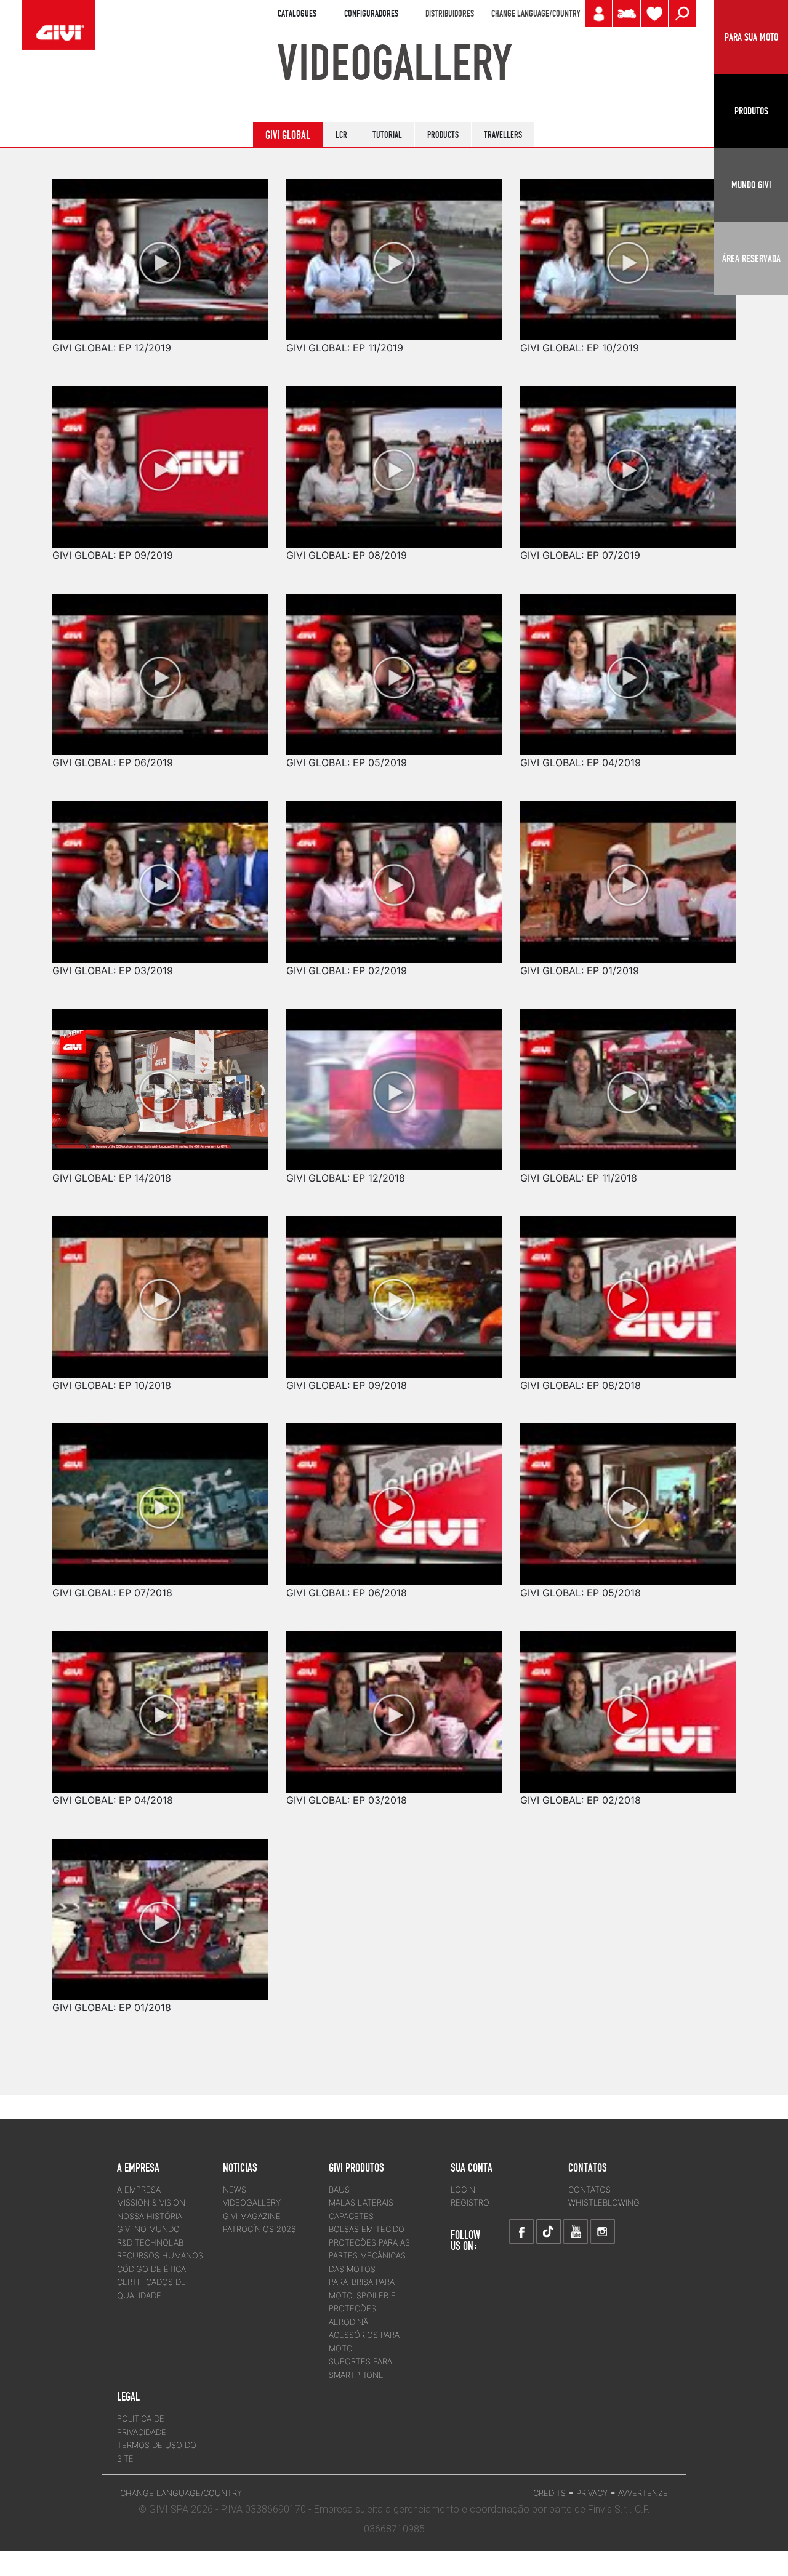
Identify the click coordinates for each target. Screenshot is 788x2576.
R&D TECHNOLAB (150, 2242)
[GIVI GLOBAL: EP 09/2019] (160, 458)
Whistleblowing (604, 2202)
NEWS (235, 2190)
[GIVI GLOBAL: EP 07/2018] (160, 1495)
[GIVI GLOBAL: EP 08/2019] (394, 458)
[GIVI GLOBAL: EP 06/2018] (394, 1495)
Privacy (592, 2493)
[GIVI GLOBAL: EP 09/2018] (394, 1288)
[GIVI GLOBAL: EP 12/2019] (160, 251)
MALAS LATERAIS (361, 2202)
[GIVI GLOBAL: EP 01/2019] (628, 873)
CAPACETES (351, 2216)
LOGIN (463, 2190)
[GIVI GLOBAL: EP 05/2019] (394, 666)
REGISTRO (470, 2202)
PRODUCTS (443, 135)
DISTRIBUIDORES (450, 14)
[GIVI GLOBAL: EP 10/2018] (160, 1288)
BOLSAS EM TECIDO (367, 2229)
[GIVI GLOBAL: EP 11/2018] (628, 1081)
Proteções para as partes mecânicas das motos (369, 2256)
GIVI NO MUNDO (148, 2229)
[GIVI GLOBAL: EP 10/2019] (628, 251)
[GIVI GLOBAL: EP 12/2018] (394, 1081)
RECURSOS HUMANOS (160, 2255)
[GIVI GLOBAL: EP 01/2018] (160, 1910)
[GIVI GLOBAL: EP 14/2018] (160, 1081)
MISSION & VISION (151, 2202)
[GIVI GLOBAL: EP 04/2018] (160, 1703)
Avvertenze (643, 2493)
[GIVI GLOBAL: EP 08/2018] (628, 1288)
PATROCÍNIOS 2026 (259, 2229)
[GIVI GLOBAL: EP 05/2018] (628, 1495)
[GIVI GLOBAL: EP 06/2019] (160, 666)
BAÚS (339, 2190)
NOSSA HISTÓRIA (150, 2216)
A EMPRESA (139, 2190)
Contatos (589, 2190)
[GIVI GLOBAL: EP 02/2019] (394, 873)
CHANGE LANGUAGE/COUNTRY (536, 14)
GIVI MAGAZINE (252, 2216)
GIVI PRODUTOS (356, 2167)
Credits (549, 2493)
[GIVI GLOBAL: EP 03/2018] (394, 1703)
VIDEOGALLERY (252, 2202)
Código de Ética (151, 2269)
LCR (341, 135)
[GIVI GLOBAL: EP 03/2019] (160, 873)
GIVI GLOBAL (288, 135)
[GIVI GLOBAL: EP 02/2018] (628, 1703)
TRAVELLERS (503, 135)
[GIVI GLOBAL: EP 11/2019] (394, 251)
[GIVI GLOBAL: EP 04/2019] (628, 666)
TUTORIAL (387, 135)
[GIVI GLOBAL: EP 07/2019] (628, 458)
